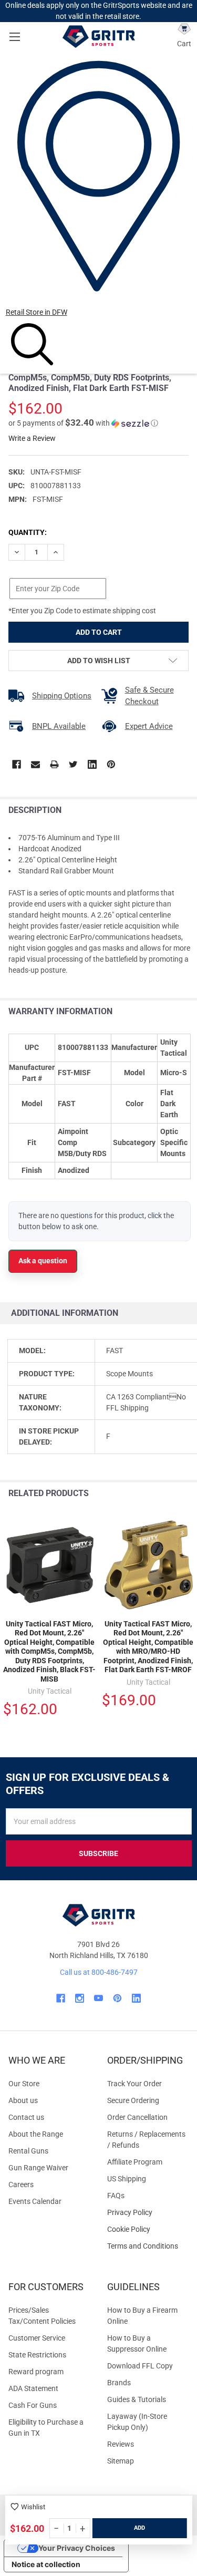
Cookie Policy (148, 2229)
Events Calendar (35, 2201)
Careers (21, 2185)
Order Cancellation (137, 2117)
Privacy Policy (148, 2213)
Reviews (121, 2444)
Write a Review (32, 438)
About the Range (36, 2134)
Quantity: (28, 532)
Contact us (26, 2117)
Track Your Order (134, 2084)
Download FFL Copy (140, 2366)
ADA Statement (33, 2388)
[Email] (35, 764)
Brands (119, 2383)
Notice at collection (46, 2564)
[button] (83, 423)
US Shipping (127, 2179)
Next (186, 1494)
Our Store (24, 2084)
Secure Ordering (133, 2100)
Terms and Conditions (148, 2246)
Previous (165, 1494)
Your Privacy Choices (77, 2548)
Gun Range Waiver (38, 2168)
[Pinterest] (111, 764)
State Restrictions (37, 2355)
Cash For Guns (33, 2405)
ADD (139, 2528)
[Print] (54, 764)
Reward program (36, 2372)
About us (23, 2100)
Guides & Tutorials (137, 2399)
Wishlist (33, 2507)
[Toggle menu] (14, 37)
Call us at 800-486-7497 (99, 1972)
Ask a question (43, 1261)
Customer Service (37, 2338)
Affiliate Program (135, 2162)
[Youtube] (98, 1998)
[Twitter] (73, 764)
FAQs (116, 2196)
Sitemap (121, 2461)
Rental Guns (28, 2151)
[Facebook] (17, 764)
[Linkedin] (92, 764)
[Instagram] (80, 1998)
